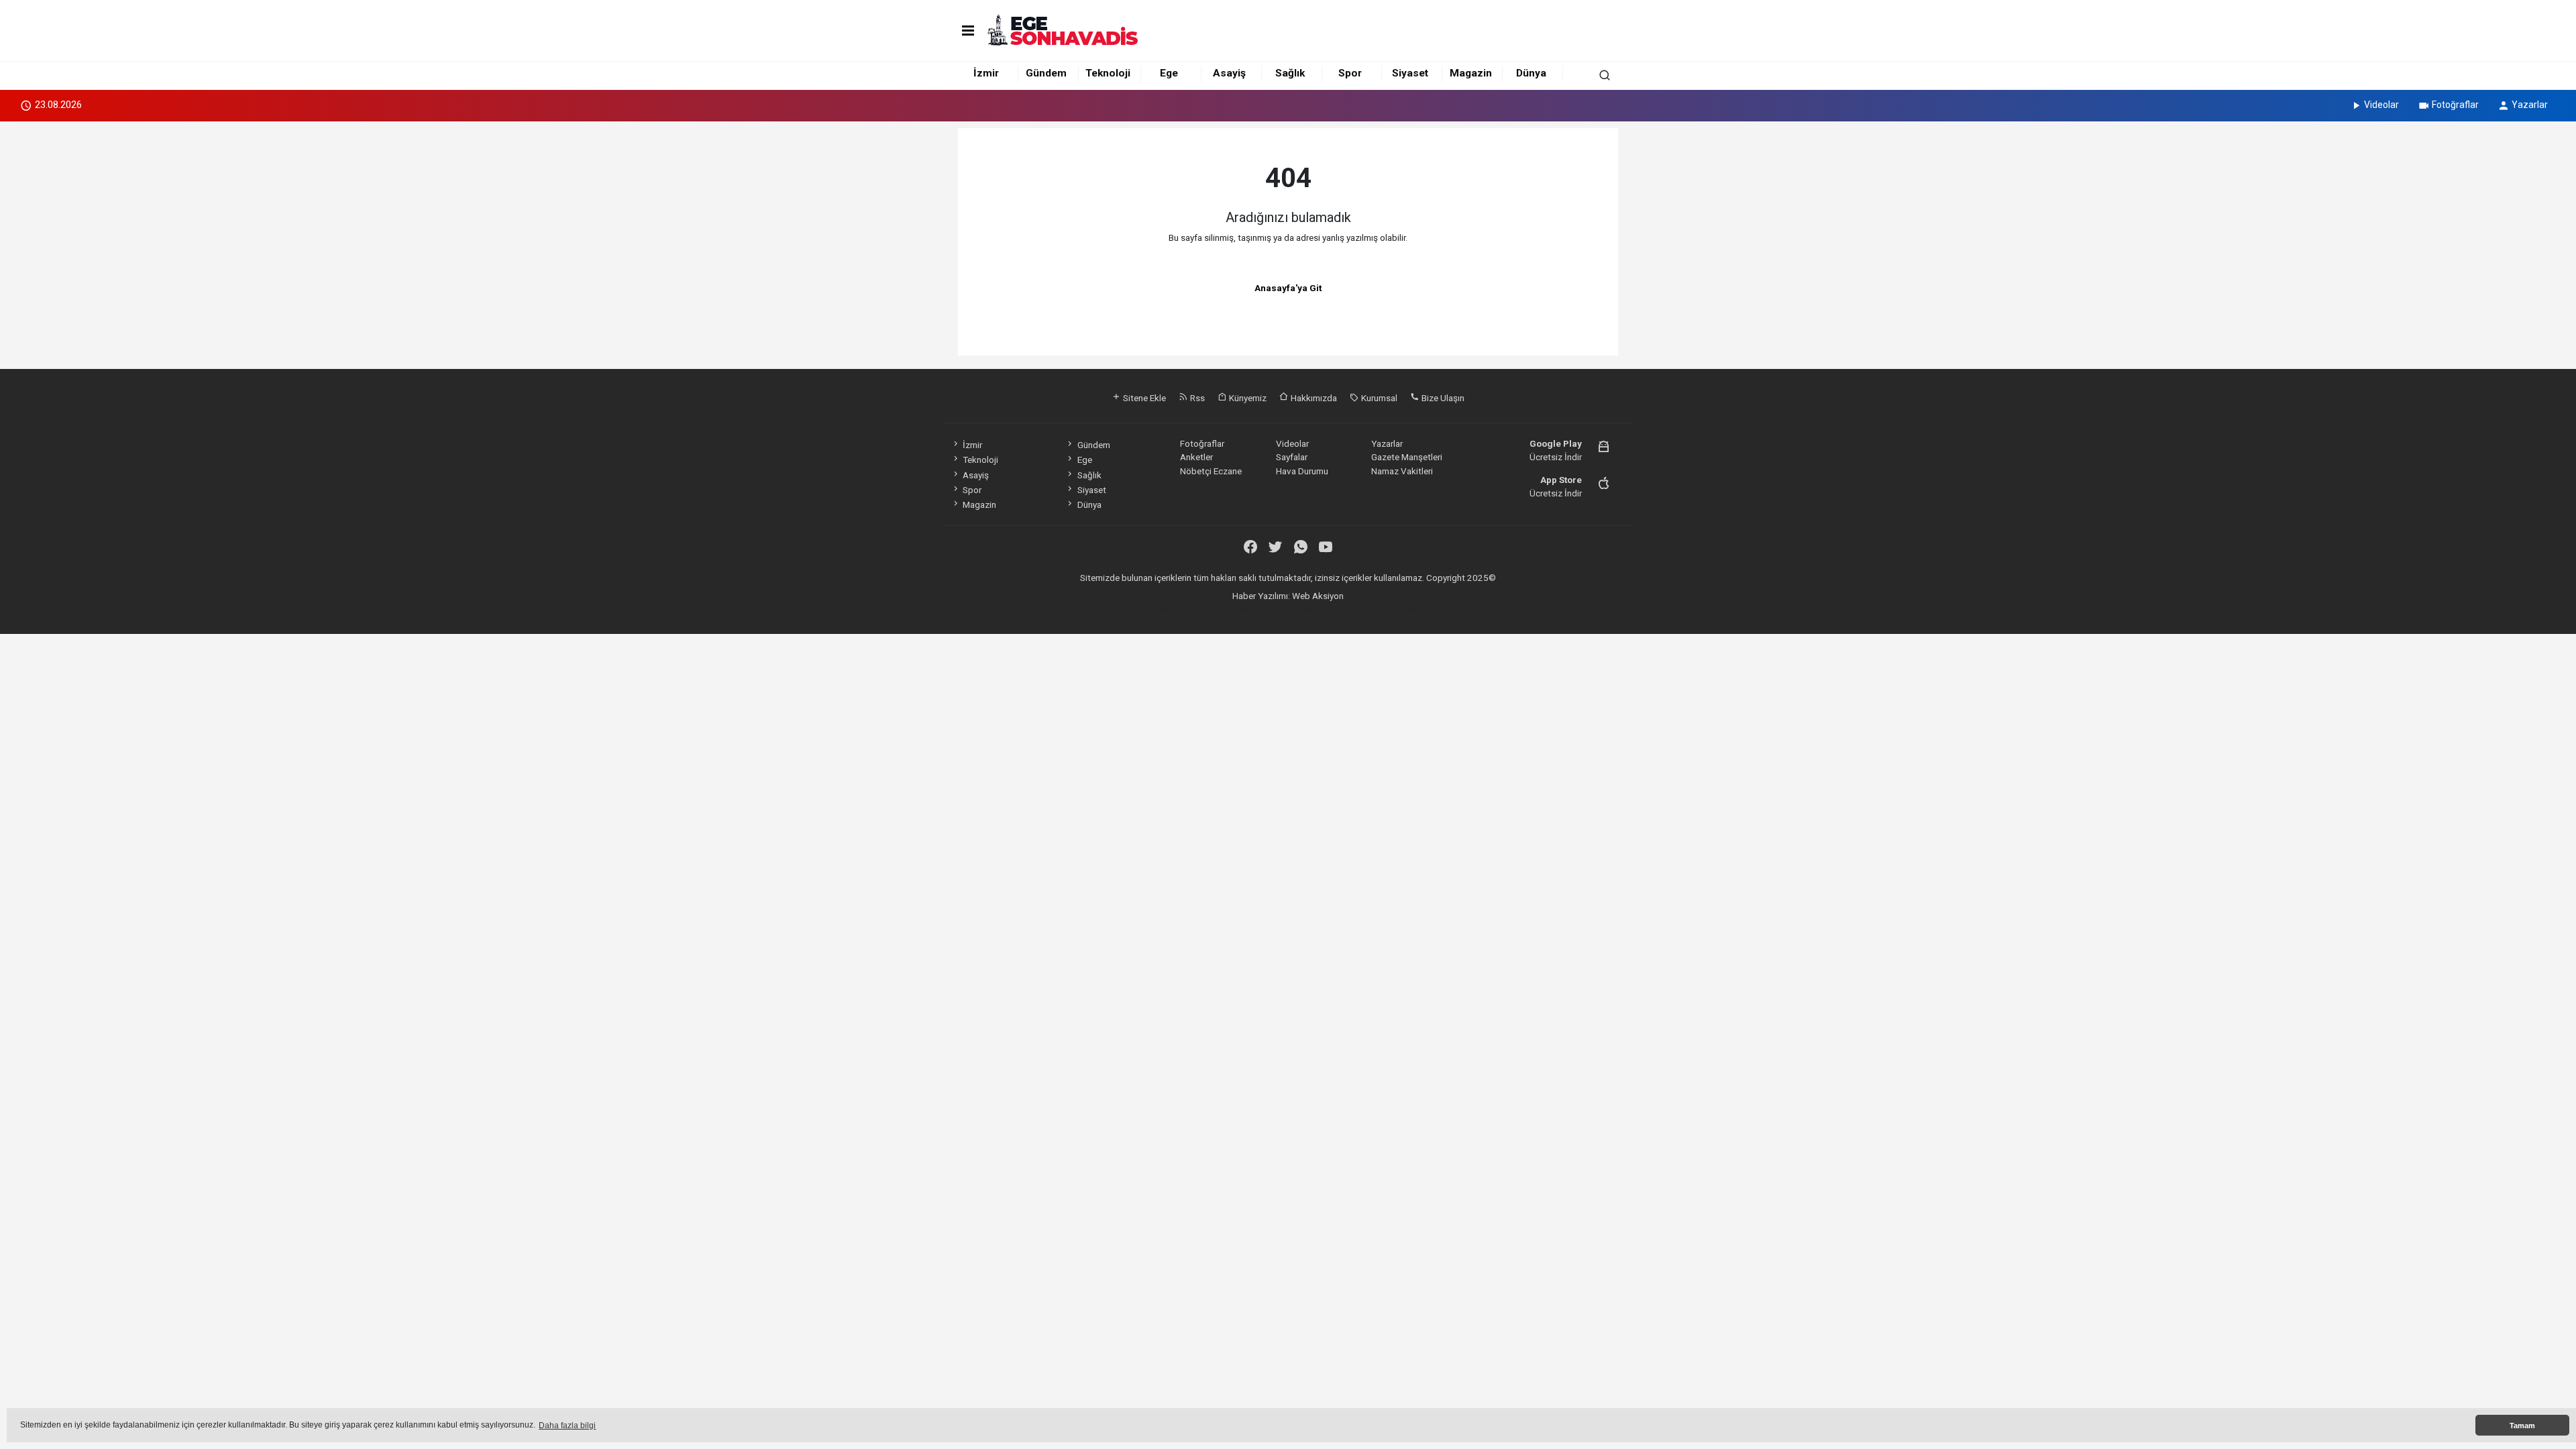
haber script (1393, 609)
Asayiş (1229, 73)
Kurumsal (1378, 398)
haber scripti (1290, 609)
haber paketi (1239, 609)
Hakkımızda (1313, 398)
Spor (1350, 73)
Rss (1196, 398)
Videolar (2381, 105)
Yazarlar (2530, 105)
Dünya (1531, 73)
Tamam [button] (2522, 1426)
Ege (1169, 73)
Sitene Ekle (1143, 398)
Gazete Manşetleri (1407, 457)
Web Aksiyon (1318, 596)
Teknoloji (1108, 73)
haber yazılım (1342, 609)
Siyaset (1410, 73)
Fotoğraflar (2455, 105)
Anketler (1196, 457)
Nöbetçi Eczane (1211, 471)
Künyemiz (1247, 398)
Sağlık (1290, 73)
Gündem (1046, 73)
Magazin (1471, 73)
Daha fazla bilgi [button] (567, 1426)
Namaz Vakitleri (1402, 471)
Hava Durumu (1302, 471)
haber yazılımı (1186, 609)
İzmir (986, 73)
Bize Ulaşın (1442, 398)
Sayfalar (1292, 457)
